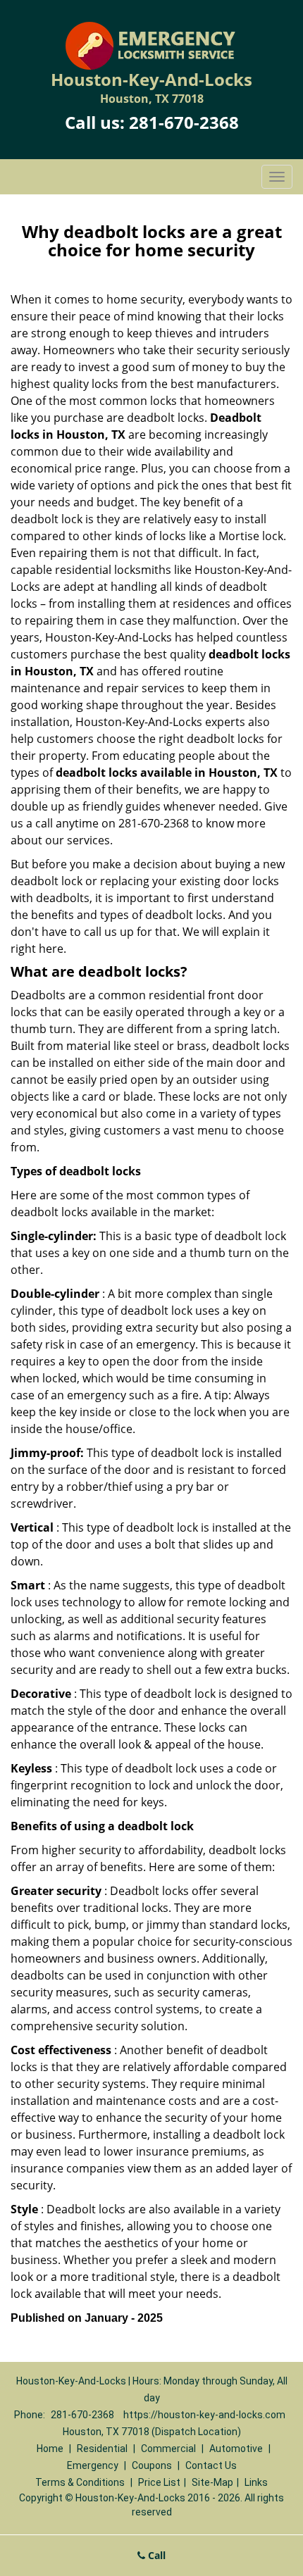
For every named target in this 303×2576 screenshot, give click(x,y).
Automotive (236, 2449)
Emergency (93, 2465)
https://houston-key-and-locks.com (204, 2415)
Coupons (152, 2465)
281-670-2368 (184, 122)
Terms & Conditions (80, 2482)
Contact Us (211, 2465)
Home (50, 2449)
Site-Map (212, 2482)
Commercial (168, 2449)
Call (155, 2555)
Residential (102, 2449)
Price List (159, 2482)
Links (256, 2482)
